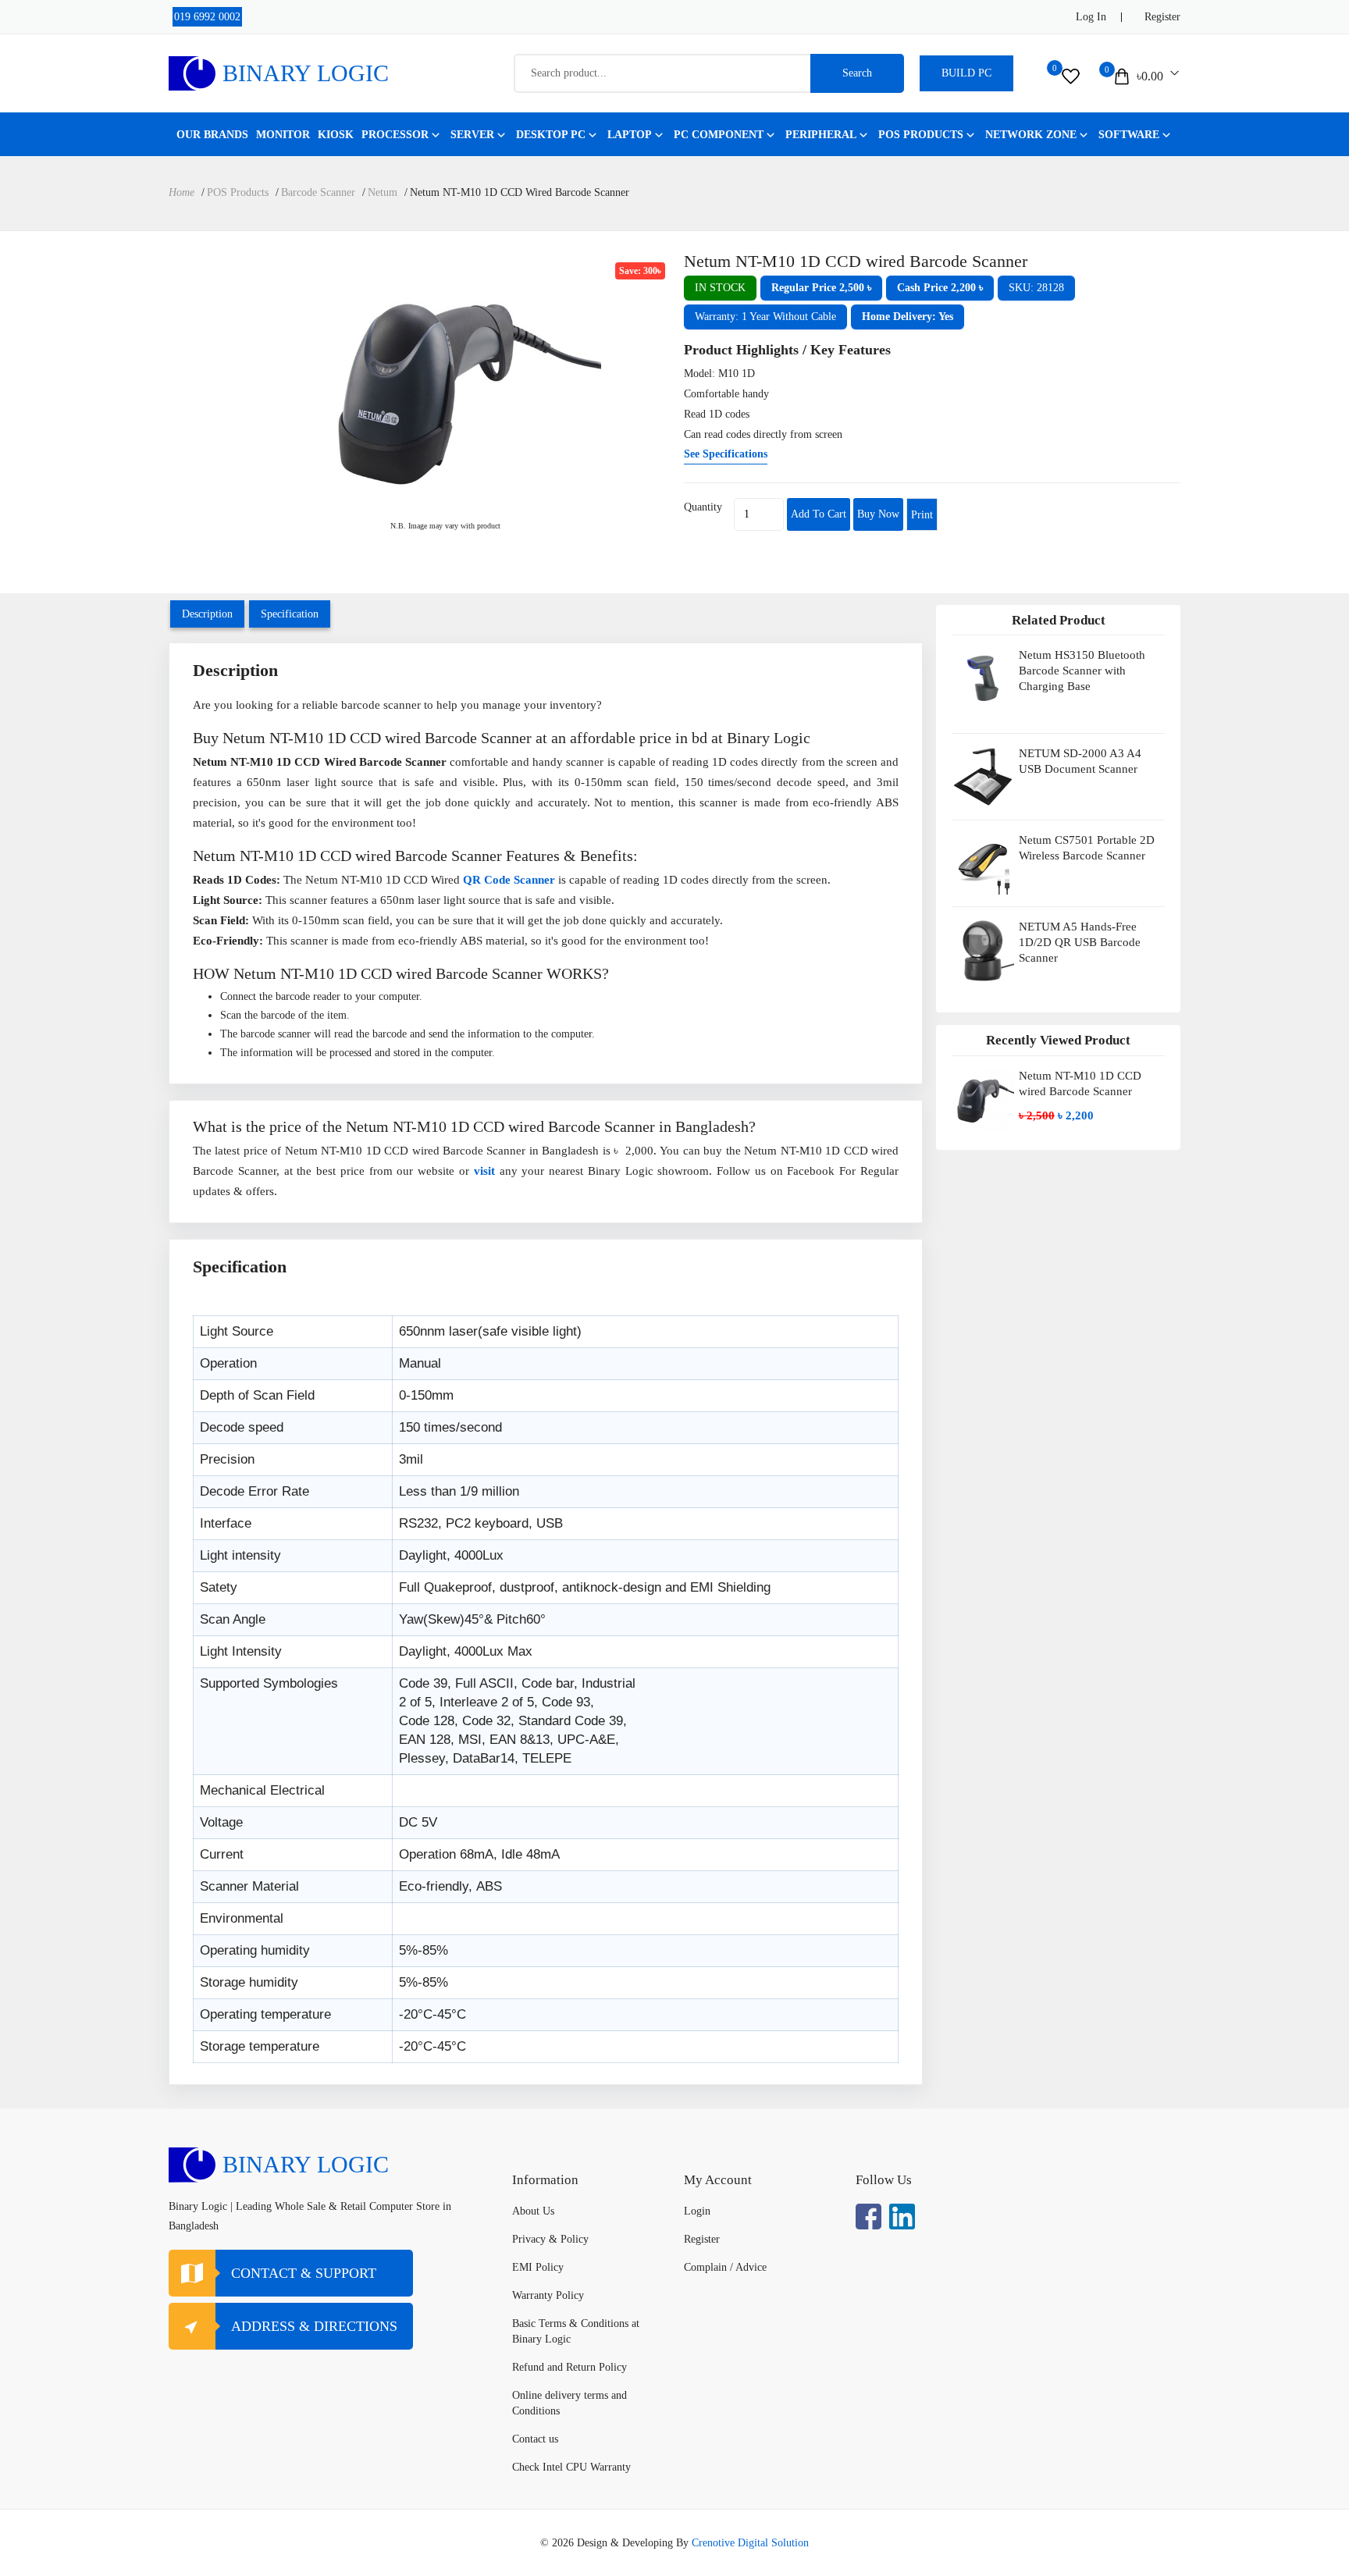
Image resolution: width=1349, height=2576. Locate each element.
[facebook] (868, 2217)
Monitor (283, 135)
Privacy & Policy (550, 2239)
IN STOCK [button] (720, 288)
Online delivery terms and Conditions (569, 2403)
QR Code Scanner (509, 880)
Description (207, 614)
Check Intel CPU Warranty (571, 2467)
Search (857, 73)
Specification (290, 614)
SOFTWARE (1129, 135)
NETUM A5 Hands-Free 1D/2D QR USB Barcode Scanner (1080, 942)
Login (697, 2211)
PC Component (719, 135)
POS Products (921, 135)
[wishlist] (1071, 76)
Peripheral (821, 135)
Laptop (630, 135)
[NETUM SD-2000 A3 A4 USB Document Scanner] (983, 777)
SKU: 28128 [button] (1036, 288)
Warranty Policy (548, 2295)
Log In (1091, 17)
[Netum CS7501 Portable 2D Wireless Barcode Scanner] (983, 863)
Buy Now (878, 514)
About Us (533, 2211)
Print (922, 515)
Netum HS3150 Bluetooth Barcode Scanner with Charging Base (1082, 671)
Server (472, 135)
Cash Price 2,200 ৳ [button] (940, 288)
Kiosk (336, 135)
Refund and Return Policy (569, 2367)
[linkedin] (902, 2217)
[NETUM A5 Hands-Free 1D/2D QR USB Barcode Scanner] (983, 956)
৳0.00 (1150, 76)
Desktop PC (551, 135)
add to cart (819, 514)
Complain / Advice (725, 2267)
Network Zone (1031, 135)
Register (1162, 17)
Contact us (535, 2439)
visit (484, 1171)
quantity (703, 507)
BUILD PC (966, 73)
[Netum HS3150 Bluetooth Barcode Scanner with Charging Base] (983, 684)
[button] (821, 288)
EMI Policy (538, 2267)
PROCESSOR (395, 135)
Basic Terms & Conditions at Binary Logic (576, 2331)
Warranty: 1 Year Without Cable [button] (765, 317)
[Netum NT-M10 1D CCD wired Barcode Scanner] (445, 385)
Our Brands (212, 135)
